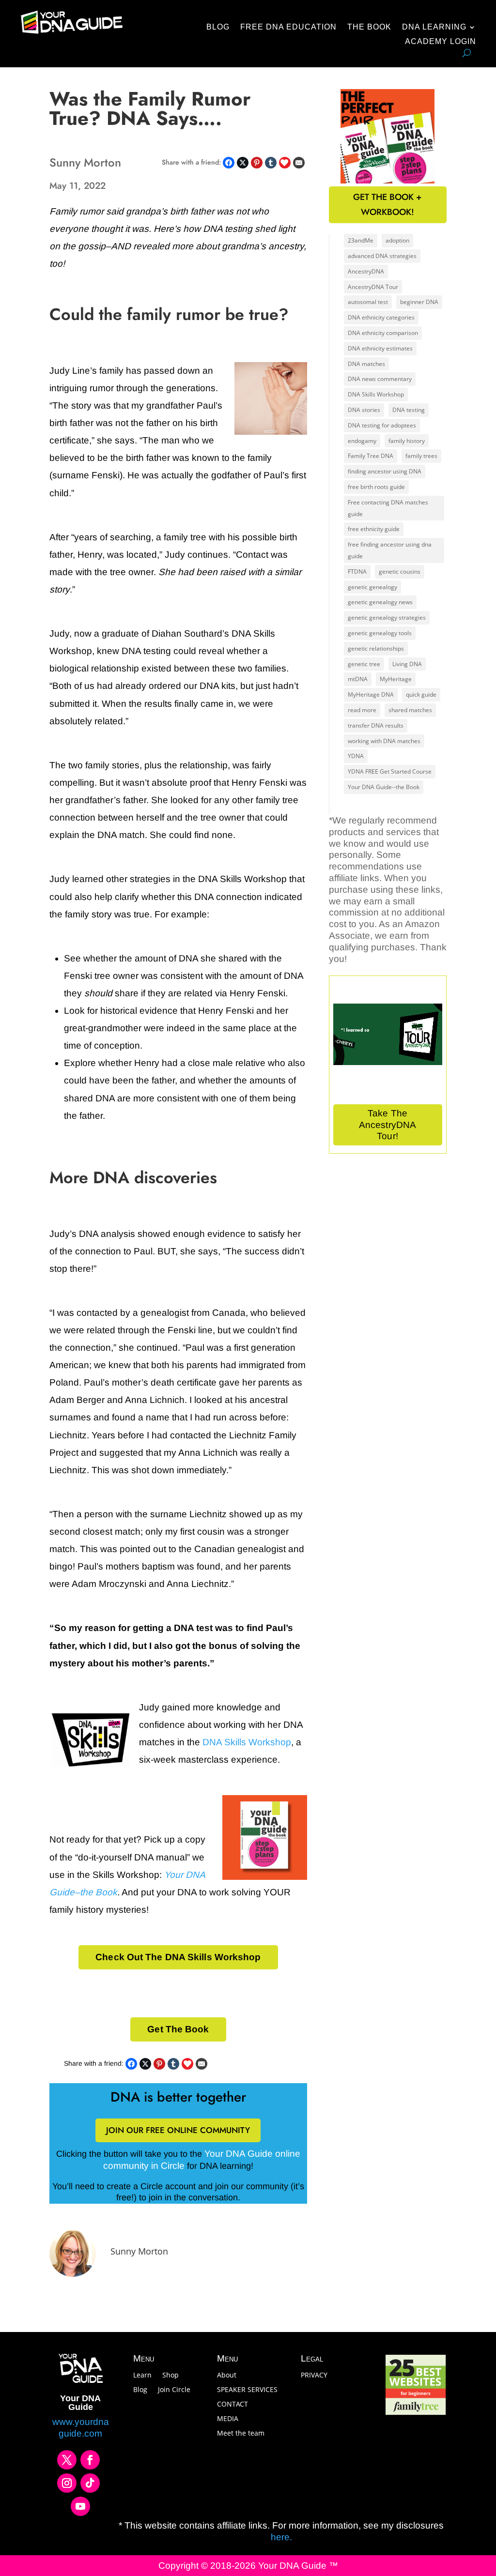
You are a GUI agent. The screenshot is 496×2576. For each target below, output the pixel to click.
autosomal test (368, 302)
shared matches (410, 710)
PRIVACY (314, 2376)
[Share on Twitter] (243, 163)
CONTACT (232, 2405)
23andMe (361, 240)
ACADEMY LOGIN (441, 42)
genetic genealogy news (380, 602)
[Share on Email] (299, 163)
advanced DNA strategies (382, 256)
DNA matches (366, 364)
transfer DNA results (376, 725)
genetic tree (364, 664)
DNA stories (364, 410)
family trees (421, 456)
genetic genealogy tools (380, 633)
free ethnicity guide (374, 529)
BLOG (218, 27)
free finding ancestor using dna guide (390, 550)
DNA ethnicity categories (381, 317)
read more (362, 710)
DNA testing (409, 410)
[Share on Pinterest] (257, 163)
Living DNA (407, 664)
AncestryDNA (366, 271)
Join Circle (174, 2390)
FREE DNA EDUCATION (288, 27)
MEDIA (228, 2419)
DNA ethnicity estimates (380, 348)
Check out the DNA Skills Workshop (178, 1957)
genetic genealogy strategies (387, 617)
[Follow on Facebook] (90, 2460)
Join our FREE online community (178, 2130)
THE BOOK (369, 27)
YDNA (356, 756)
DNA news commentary (380, 379)
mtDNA (358, 679)
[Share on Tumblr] (271, 163)
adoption (397, 240)
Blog (140, 2390)
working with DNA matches (384, 741)
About (227, 2376)
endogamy (362, 441)
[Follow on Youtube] (80, 2506)
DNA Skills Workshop (247, 1742)
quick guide (421, 694)
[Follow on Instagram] (67, 2483)
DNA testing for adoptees (382, 425)
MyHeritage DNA (371, 694)
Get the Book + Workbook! (387, 205)
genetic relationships (376, 648)
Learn (142, 2376)
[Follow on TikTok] (90, 2483)
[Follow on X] (67, 2460)
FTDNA (357, 572)
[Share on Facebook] (229, 163)
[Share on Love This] (285, 163)
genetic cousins (400, 572)
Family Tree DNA (371, 456)
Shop (170, 2376)
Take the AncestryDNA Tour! (387, 1125)
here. (281, 2537)
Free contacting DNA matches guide (388, 508)
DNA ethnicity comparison (383, 333)
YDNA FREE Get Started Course (390, 771)
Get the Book (178, 2029)
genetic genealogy (372, 587)
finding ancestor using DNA (385, 471)
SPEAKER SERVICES (247, 2390)
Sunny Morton (139, 2251)
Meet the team (241, 2434)
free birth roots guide (376, 487)
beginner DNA (419, 302)
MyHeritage (396, 679)
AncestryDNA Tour (373, 287)
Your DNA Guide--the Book (384, 787)
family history (407, 441)
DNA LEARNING (434, 27)
